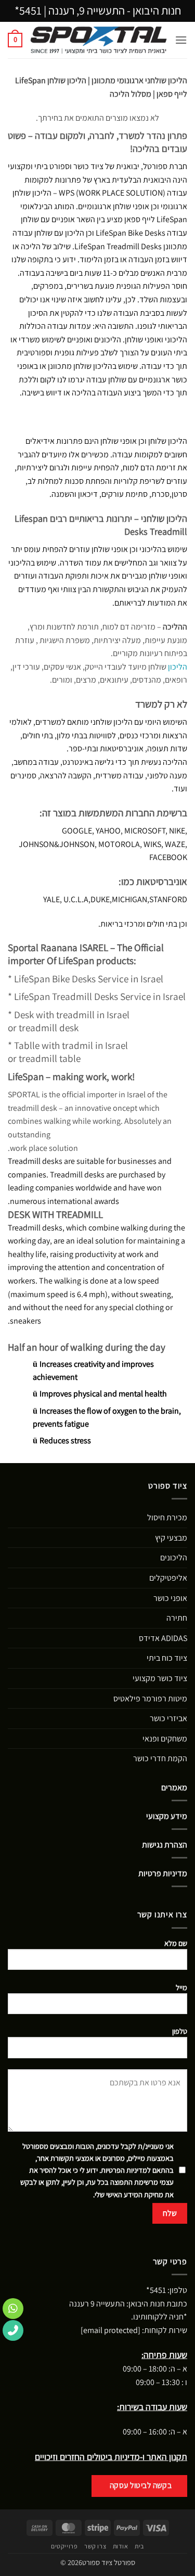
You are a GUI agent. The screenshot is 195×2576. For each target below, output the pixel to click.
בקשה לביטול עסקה (141, 2485)
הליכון (178, 667)
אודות (121, 2546)
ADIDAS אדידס (163, 1638)
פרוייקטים (64, 2546)
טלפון (180, 2031)
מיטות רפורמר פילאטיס (150, 1699)
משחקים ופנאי (165, 1739)
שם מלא (176, 1943)
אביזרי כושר (168, 1718)
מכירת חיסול (167, 1517)
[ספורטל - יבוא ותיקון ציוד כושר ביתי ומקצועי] (99, 40)
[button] (181, 40)
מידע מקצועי (167, 1816)
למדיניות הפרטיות (126, 2170)
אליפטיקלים (168, 1578)
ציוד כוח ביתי (167, 1658)
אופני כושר (170, 1598)
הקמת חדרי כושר (160, 1758)
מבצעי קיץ (171, 1538)
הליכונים (174, 1558)
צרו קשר (95, 2546)
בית (139, 2546)
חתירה (177, 1618)
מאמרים (174, 1787)
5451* (28, 10)
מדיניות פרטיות (163, 1873)
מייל (181, 1987)
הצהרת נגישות (165, 1845)
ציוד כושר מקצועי (160, 1678)
